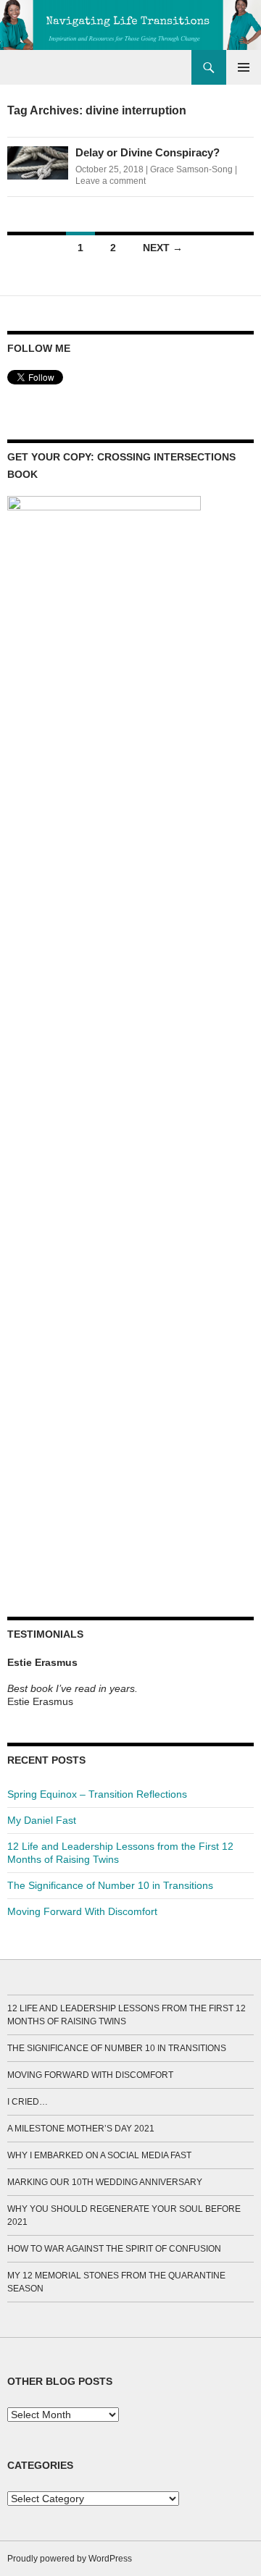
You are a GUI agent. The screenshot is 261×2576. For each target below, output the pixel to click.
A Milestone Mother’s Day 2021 (81, 2129)
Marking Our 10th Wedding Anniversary (105, 2182)
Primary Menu (244, 67)
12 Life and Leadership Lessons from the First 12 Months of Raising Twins (127, 2015)
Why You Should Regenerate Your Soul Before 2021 (124, 2215)
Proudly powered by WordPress (70, 2559)
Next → (163, 248)
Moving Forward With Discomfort (82, 1911)
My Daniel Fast (42, 1820)
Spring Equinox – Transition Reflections (97, 1794)
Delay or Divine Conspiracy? (148, 152)
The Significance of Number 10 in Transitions (110, 1885)
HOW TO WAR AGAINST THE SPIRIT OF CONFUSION (114, 2249)
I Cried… (28, 2102)
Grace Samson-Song (191, 169)
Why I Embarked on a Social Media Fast (99, 2155)
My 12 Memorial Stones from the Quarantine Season (116, 2282)
